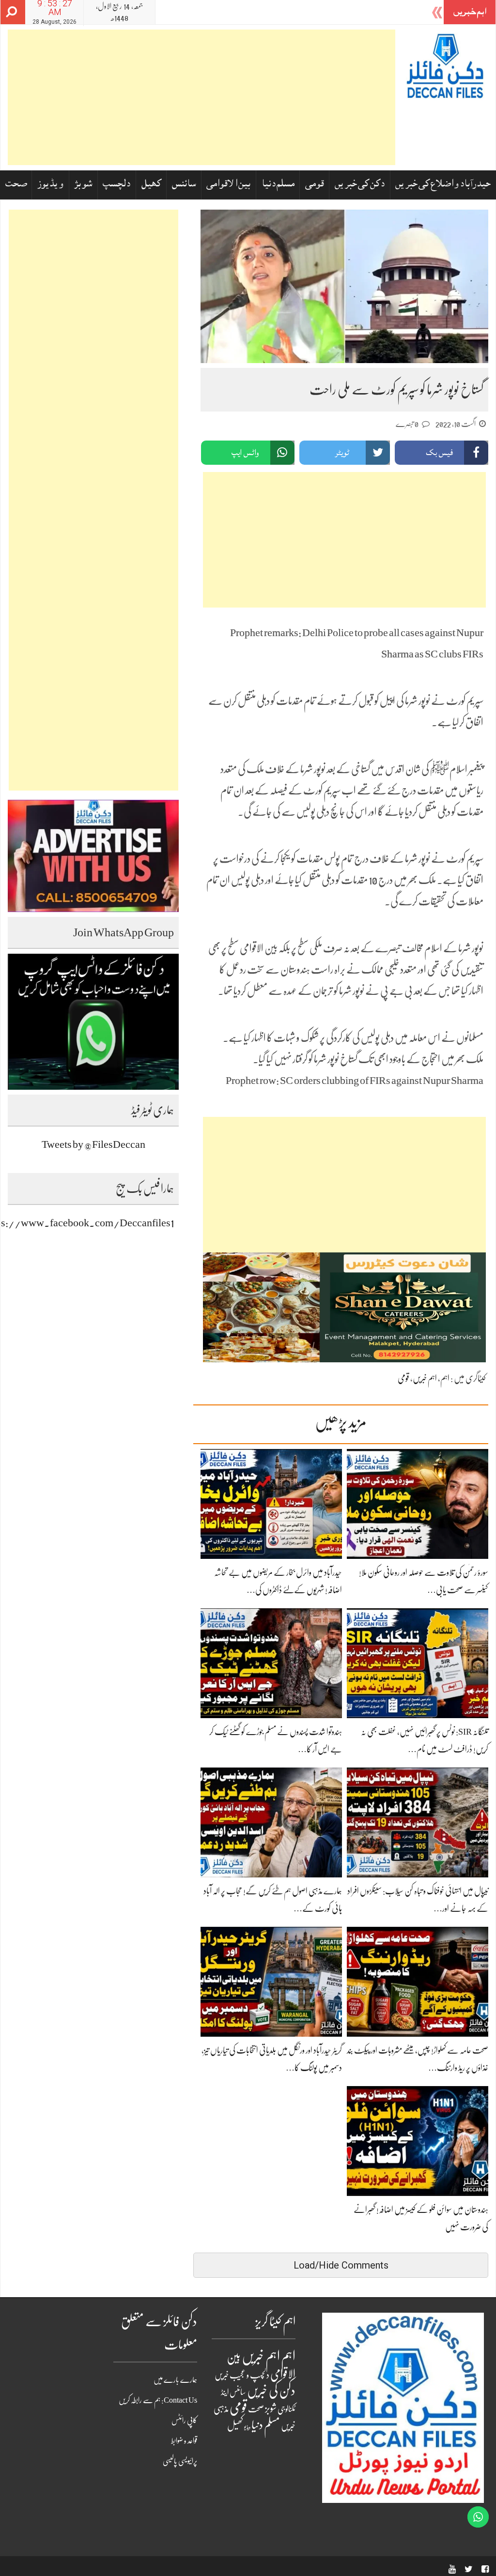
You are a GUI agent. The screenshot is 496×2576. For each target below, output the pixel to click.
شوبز (83, 185)
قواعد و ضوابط (184, 2441)
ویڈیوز (50, 185)
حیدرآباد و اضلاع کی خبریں (443, 185)
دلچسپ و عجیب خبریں (242, 2375)
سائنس (184, 185)
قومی (315, 185)
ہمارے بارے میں (175, 2380)
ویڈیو (247, 2427)
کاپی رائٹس (184, 2421)
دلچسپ (116, 185)
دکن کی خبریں (360, 185)
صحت (16, 185)
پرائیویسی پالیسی (180, 2461)
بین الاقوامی (228, 185)
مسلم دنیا (278, 185)
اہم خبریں (425, 1378)
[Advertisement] (201, 97)
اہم (445, 1378)
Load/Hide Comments (341, 2265)
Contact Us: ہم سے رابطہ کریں (158, 2400)
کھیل (151, 185)
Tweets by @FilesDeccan (93, 1144)
